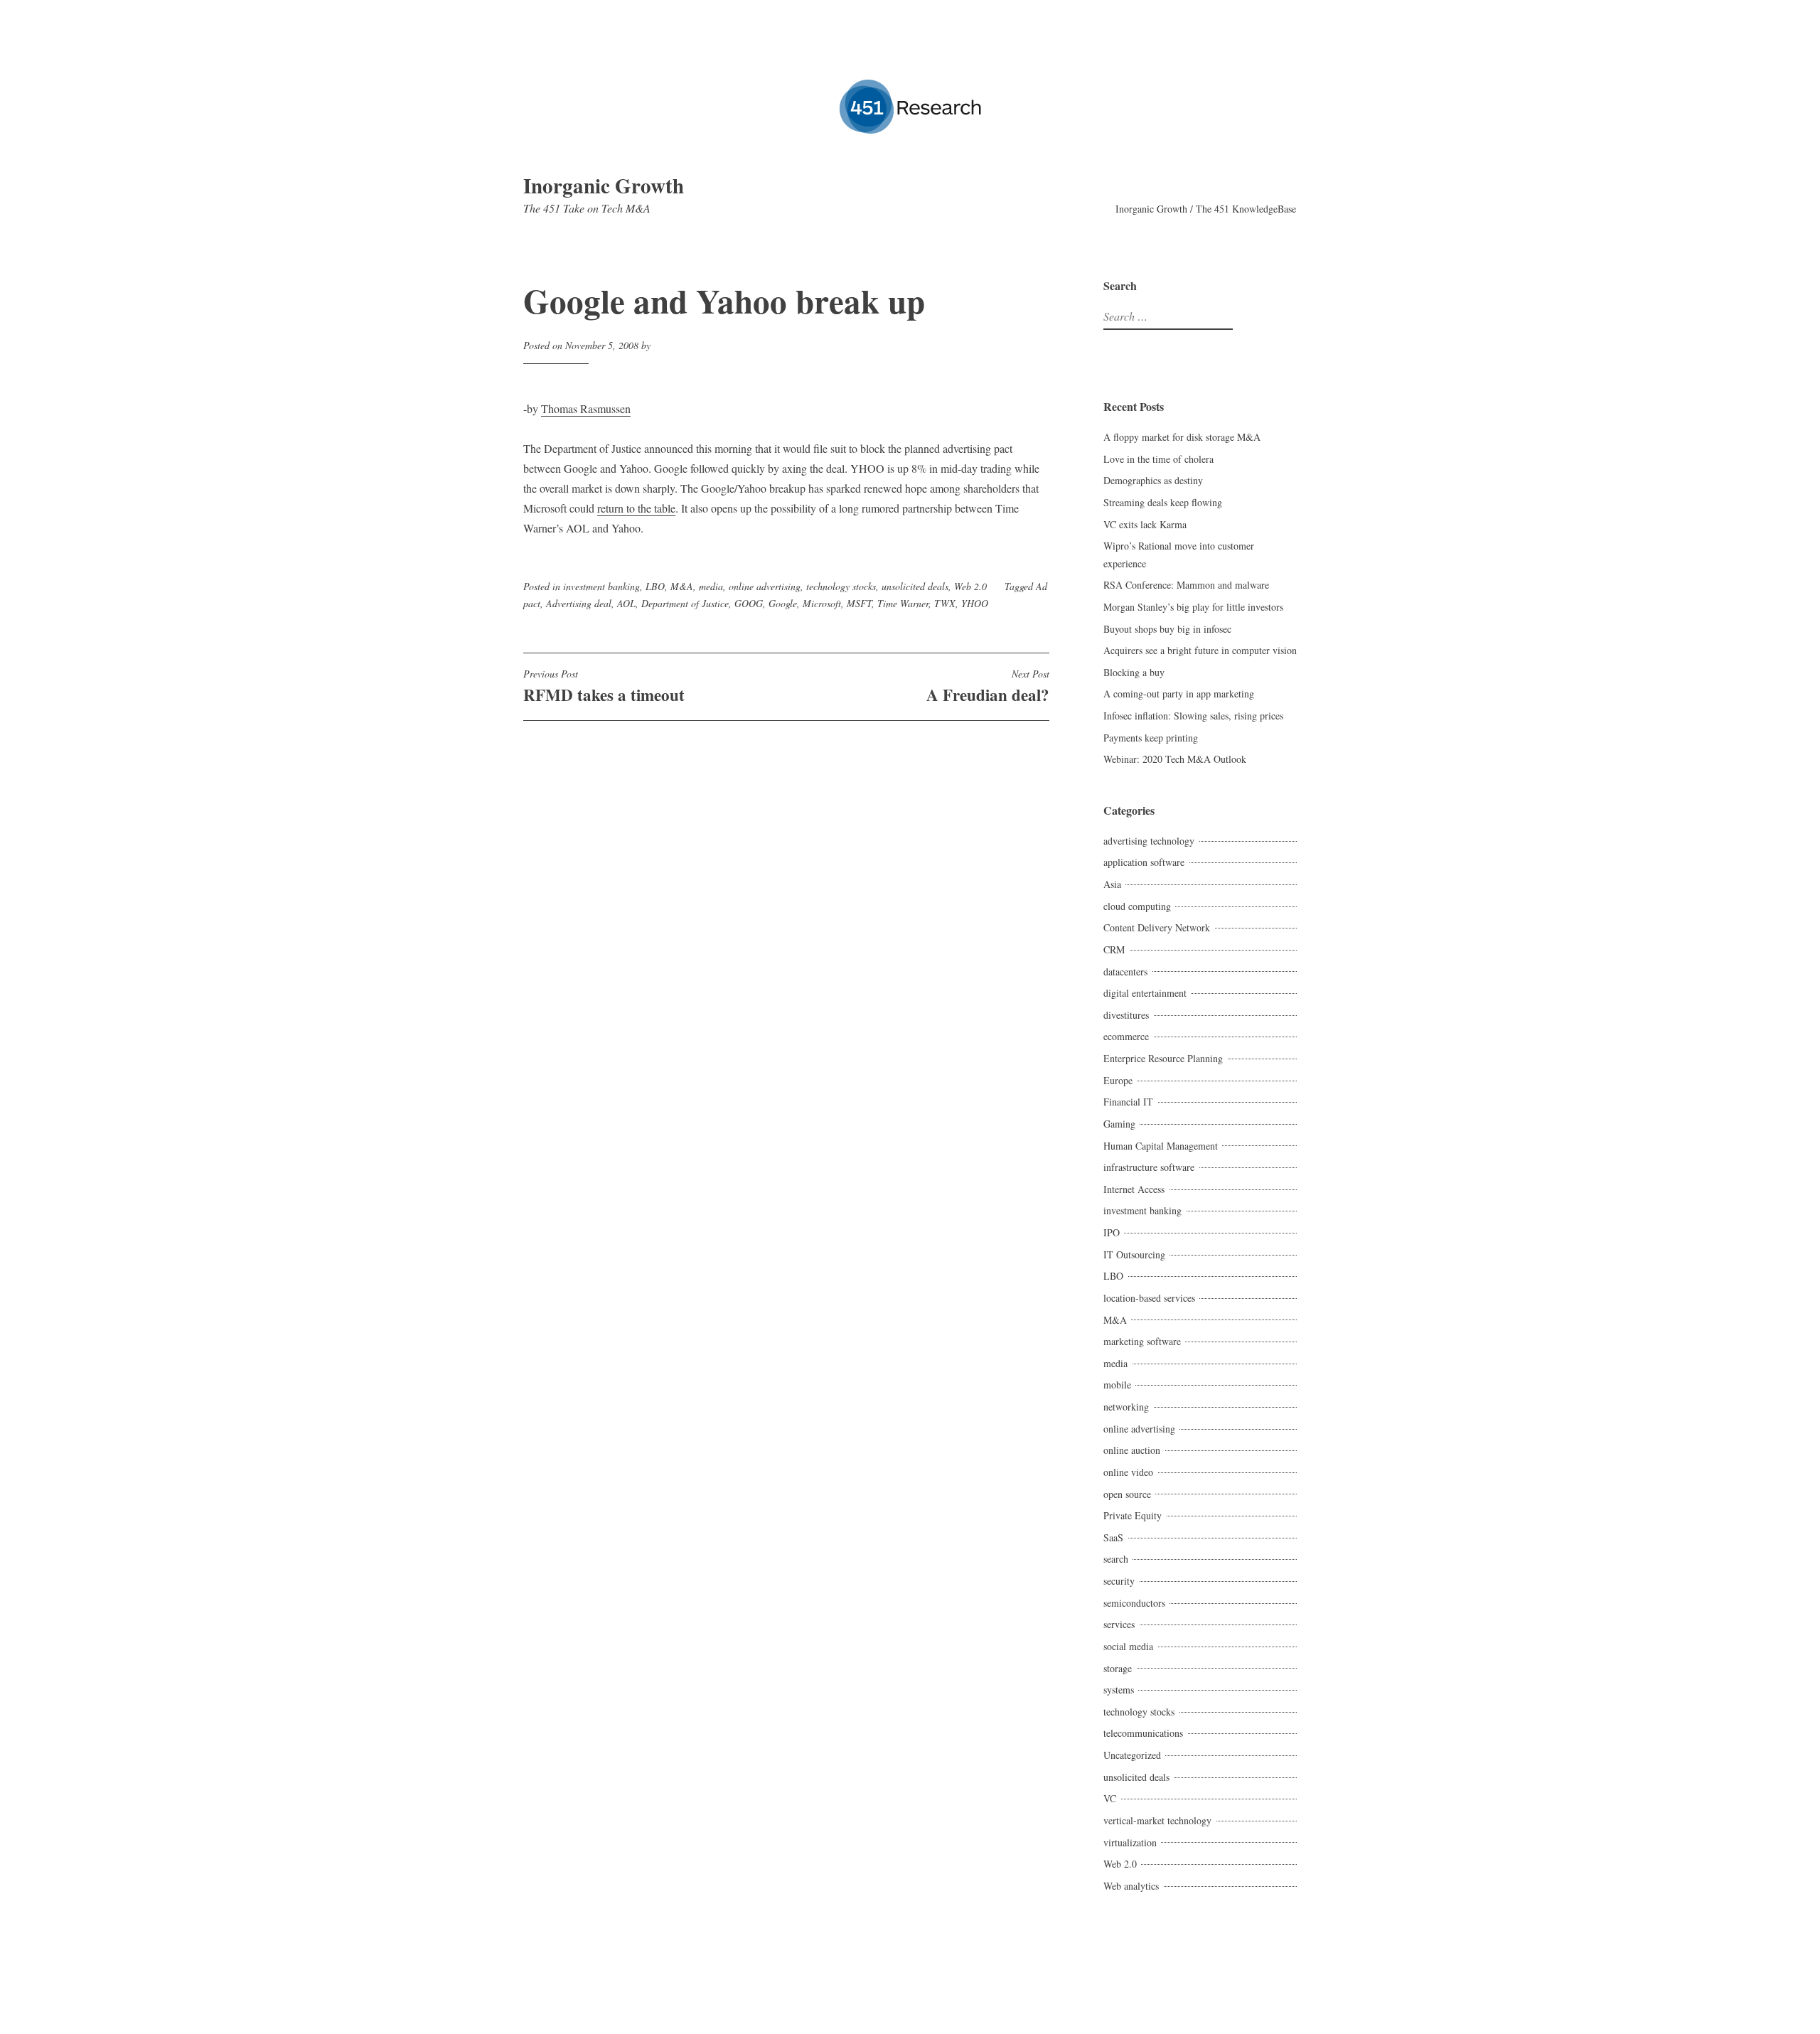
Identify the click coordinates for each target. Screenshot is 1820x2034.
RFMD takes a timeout (604, 687)
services (1119, 1624)
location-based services (1149, 1298)
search (1116, 1559)
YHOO (975, 603)
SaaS (1113, 1537)
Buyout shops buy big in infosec (1167, 629)
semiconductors (1134, 1603)
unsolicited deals (915, 586)
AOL (626, 603)
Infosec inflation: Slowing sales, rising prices (1193, 716)
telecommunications (1143, 1733)
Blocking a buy (1134, 672)
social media (1128, 1646)
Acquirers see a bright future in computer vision (1200, 650)
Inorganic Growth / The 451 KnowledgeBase (1206, 209)
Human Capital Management (1161, 1146)
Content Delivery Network (1157, 927)
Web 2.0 (970, 586)
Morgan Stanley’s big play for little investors (1193, 607)
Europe (1118, 1080)
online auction (1132, 1450)
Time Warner (903, 603)
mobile (1117, 1385)
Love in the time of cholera (1158, 459)
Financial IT (1128, 1102)
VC (1110, 1798)
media (711, 586)
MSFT (859, 603)
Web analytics (1131, 1886)
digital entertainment (1145, 993)
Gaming (1119, 1124)
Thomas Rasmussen (586, 408)
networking (1126, 1407)
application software (1144, 862)
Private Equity (1133, 1515)
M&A (682, 586)
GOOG (749, 603)
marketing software (1142, 1341)
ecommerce (1126, 1036)
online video (1128, 1472)
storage (1118, 1668)
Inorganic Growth (604, 186)
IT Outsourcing (1134, 1254)
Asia (1112, 884)
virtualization (1130, 1842)
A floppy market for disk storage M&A (1182, 437)
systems (1119, 1690)
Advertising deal (579, 603)
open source (1127, 1494)
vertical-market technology (1157, 1820)
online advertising (765, 586)
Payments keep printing (1151, 738)
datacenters (1125, 971)
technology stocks (841, 586)
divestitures (1126, 1015)
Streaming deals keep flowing (1163, 502)
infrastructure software (1149, 1167)
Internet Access (1134, 1189)
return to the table (636, 508)
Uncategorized (1132, 1755)
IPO (1112, 1232)
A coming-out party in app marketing (1179, 694)
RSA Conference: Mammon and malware (1186, 585)
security (1119, 1581)
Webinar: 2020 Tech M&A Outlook (1175, 759)
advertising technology (1149, 841)
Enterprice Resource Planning (1163, 1058)
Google (783, 603)
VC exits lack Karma (1145, 524)
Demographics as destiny (1153, 480)
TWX (945, 603)
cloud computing (1137, 906)
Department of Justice (685, 603)
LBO (655, 586)
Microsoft (822, 603)
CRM (1114, 949)
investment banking (601, 586)
